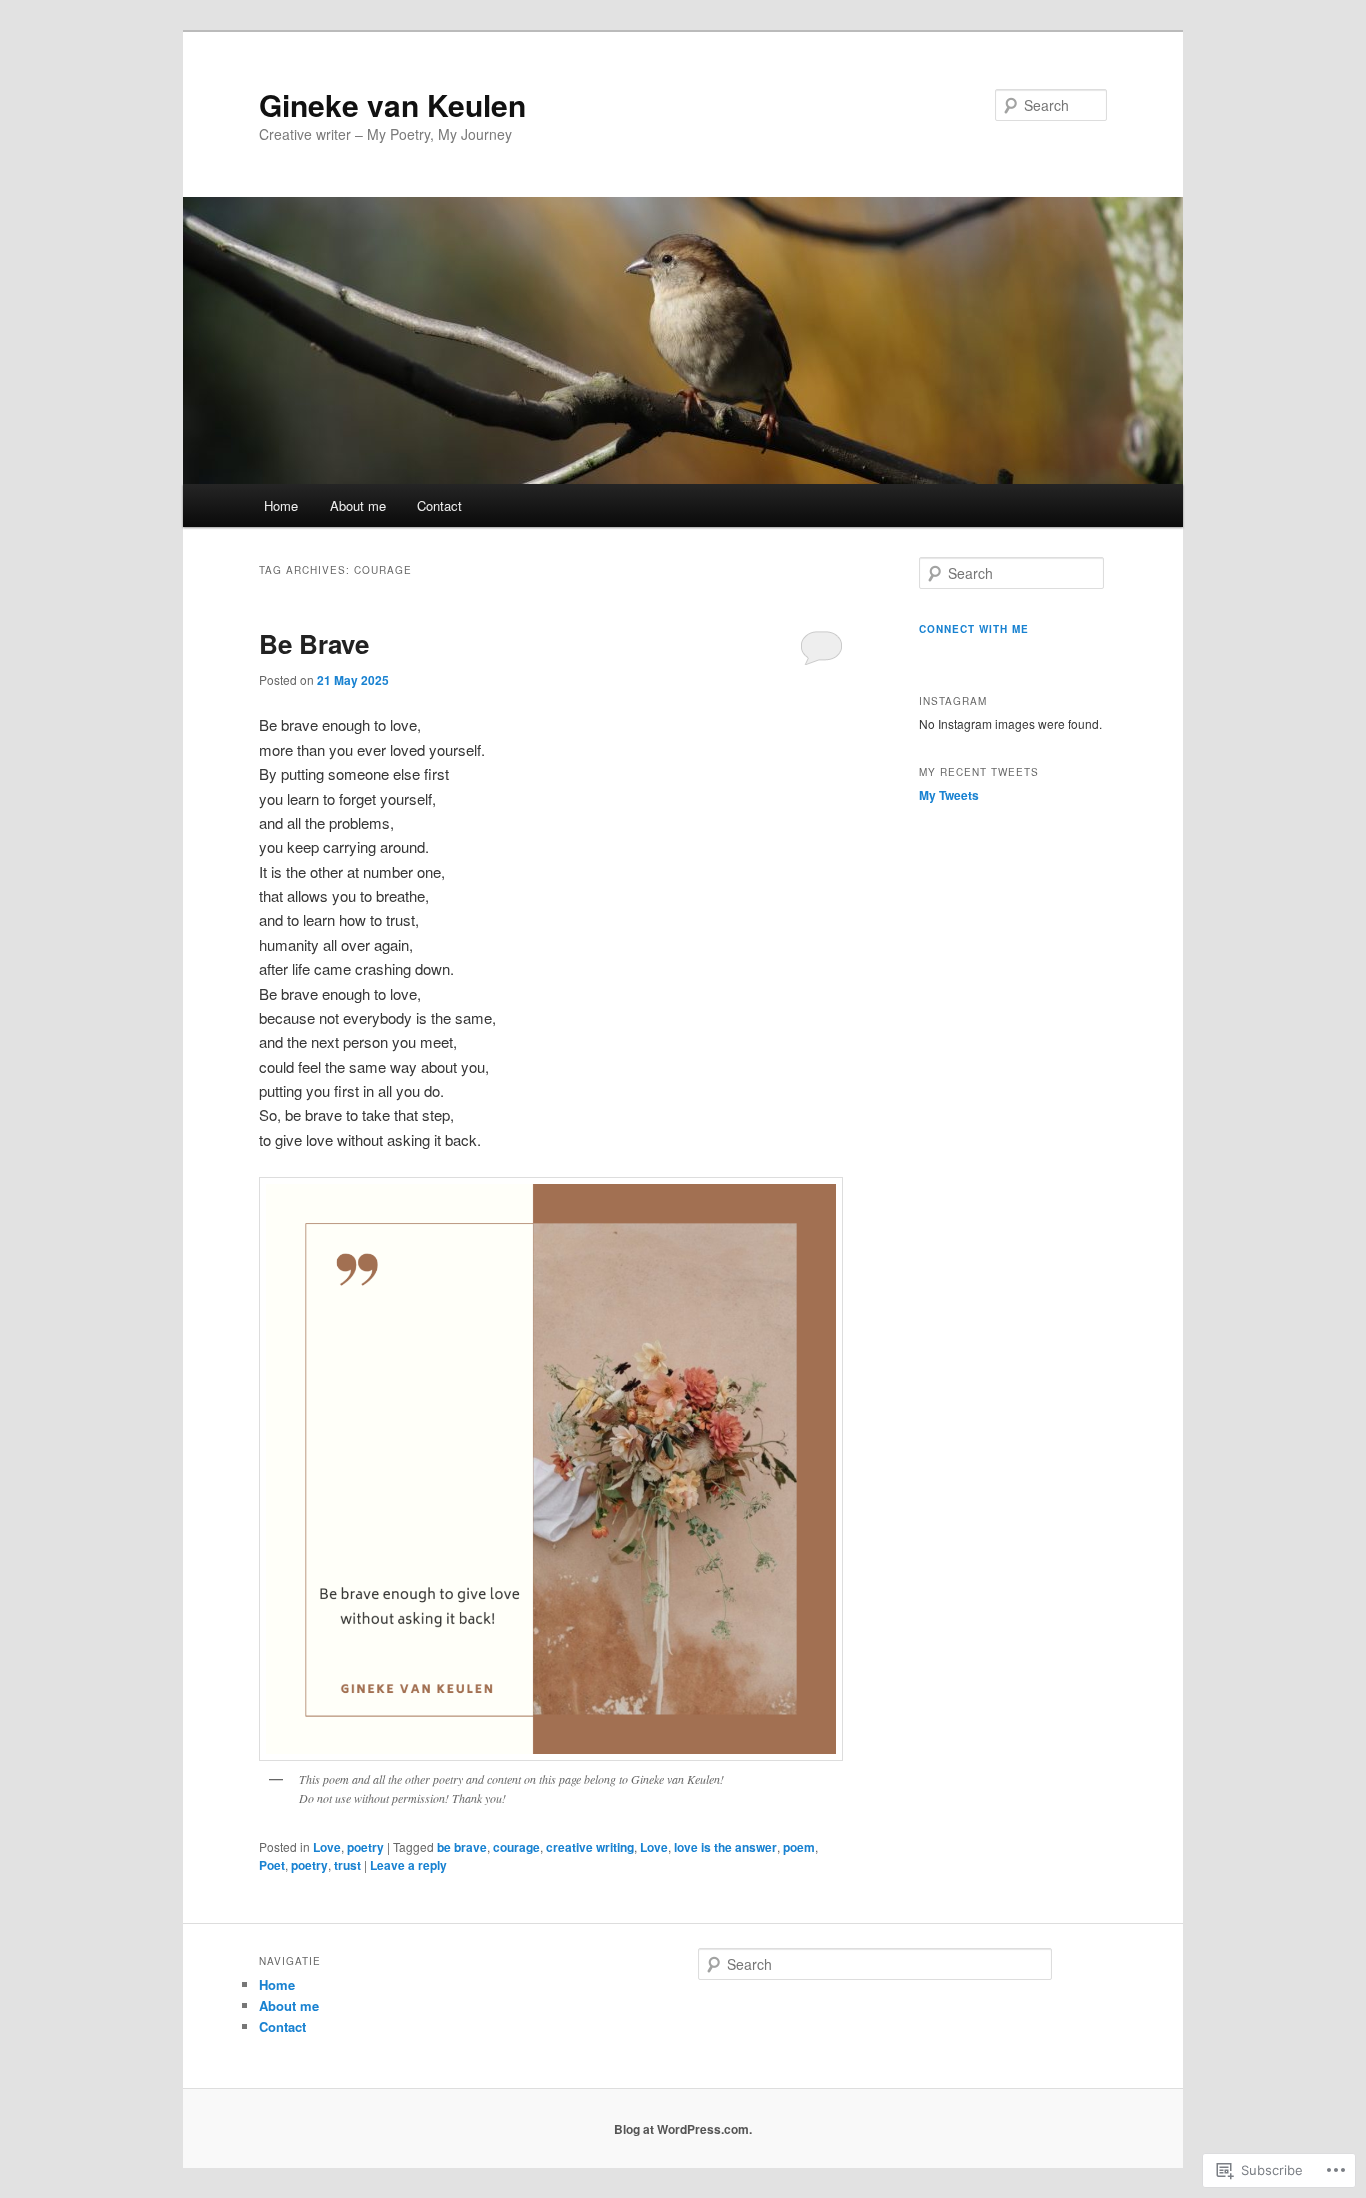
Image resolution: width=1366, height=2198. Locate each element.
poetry (365, 1847)
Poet (272, 1865)
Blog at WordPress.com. (683, 2129)
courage (516, 1847)
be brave (462, 1847)
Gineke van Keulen (392, 104)
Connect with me (974, 629)
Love (327, 1847)
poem (799, 1847)
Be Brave (314, 643)
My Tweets (949, 795)
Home (281, 505)
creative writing (590, 1847)
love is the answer (725, 1847)
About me (358, 505)
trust (347, 1865)
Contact (439, 505)
